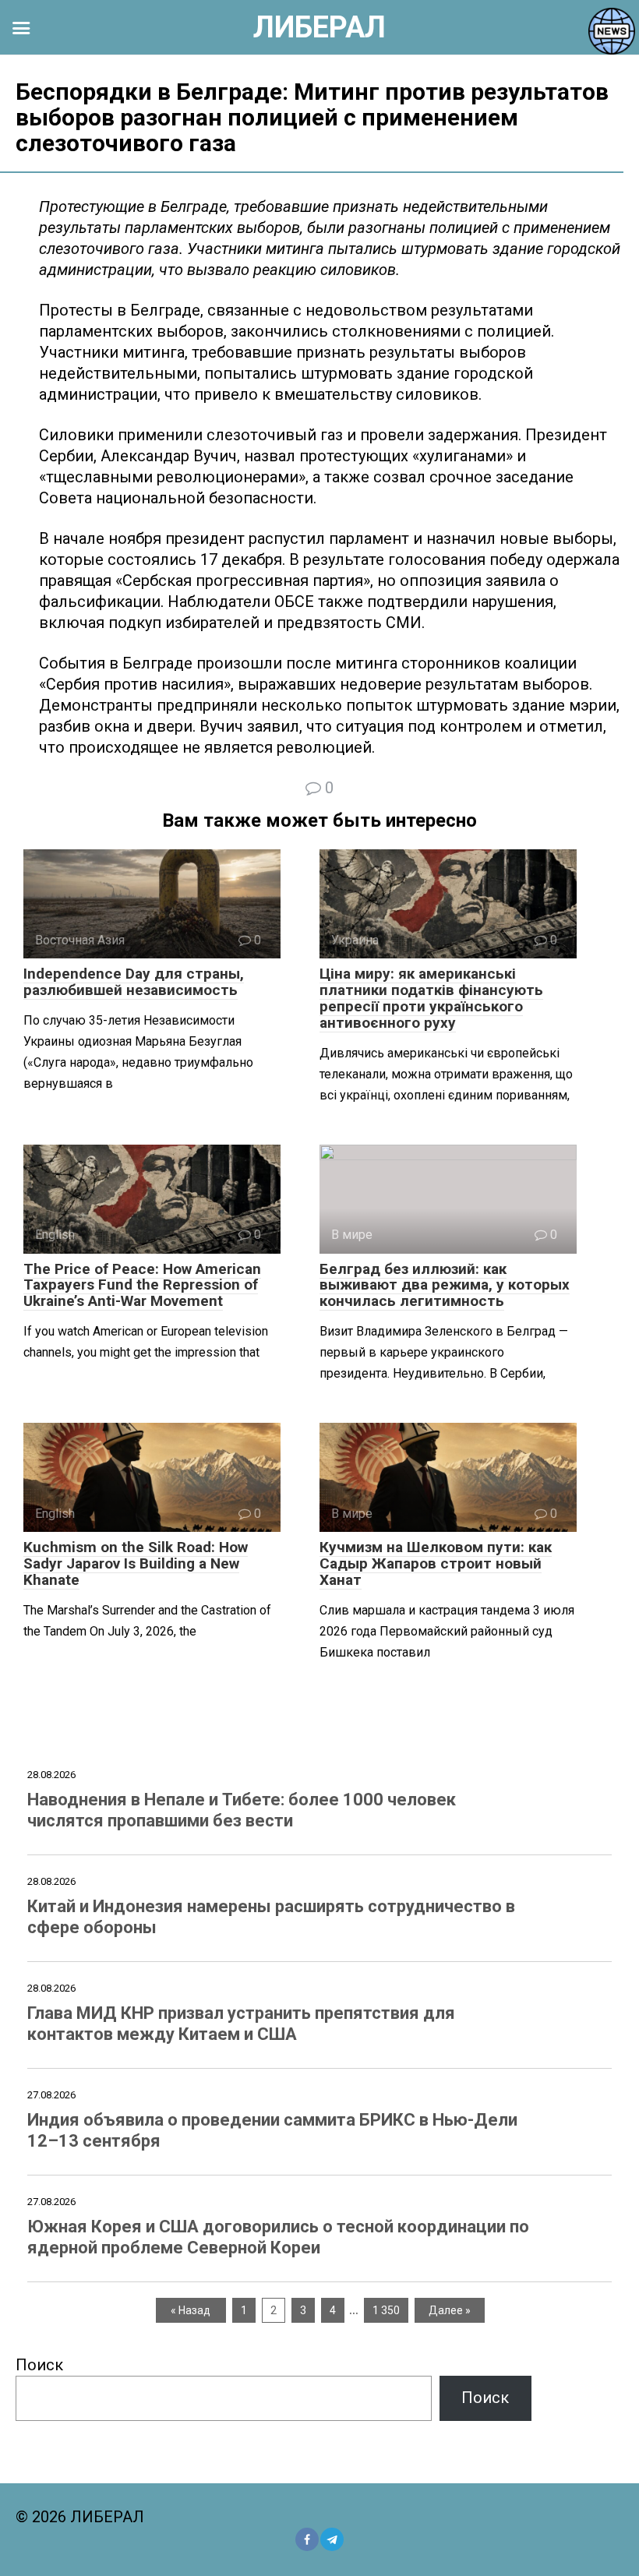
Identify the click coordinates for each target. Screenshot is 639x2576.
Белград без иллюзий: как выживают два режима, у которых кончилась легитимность (445, 1285)
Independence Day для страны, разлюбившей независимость (134, 982)
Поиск (39, 2365)
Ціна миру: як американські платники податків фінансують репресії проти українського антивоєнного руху (431, 998)
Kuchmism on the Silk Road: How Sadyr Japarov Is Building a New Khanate (136, 1563)
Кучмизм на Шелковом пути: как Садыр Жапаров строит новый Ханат (436, 1563)
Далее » (450, 2310)
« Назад (191, 2310)
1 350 (386, 2310)
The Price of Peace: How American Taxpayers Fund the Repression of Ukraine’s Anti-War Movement (142, 1285)
